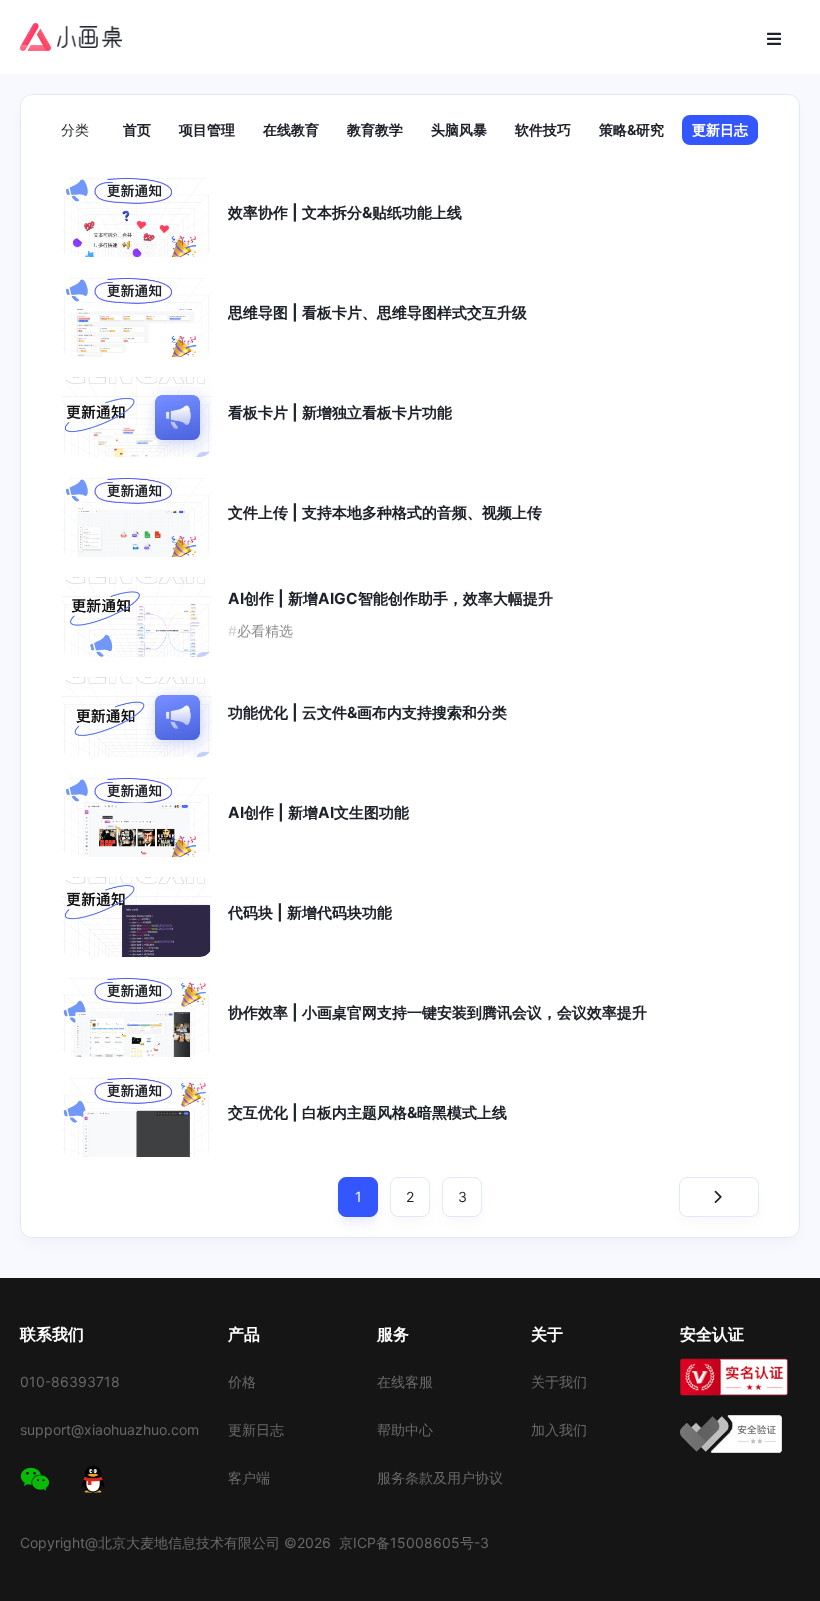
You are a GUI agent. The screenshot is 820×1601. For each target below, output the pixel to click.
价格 (242, 1381)
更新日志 (720, 129)
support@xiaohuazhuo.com (109, 1429)
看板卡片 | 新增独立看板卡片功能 (340, 412)
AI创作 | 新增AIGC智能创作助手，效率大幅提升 (390, 598)
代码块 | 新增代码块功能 (310, 912)
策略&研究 (631, 129)
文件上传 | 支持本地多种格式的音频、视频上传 (385, 512)
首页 (137, 129)
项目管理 (207, 129)
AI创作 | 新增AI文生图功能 (318, 812)
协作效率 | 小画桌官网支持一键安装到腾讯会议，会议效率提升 (437, 1012)
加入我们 (559, 1429)
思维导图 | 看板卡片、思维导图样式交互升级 (377, 312)
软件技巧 (543, 129)
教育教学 (375, 129)
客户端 (249, 1477)
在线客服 (405, 1381)
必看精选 (260, 630)
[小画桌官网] (71, 37)
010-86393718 (70, 1381)
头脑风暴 (459, 129)
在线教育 (291, 129)
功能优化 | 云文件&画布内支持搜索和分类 (367, 712)
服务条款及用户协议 (440, 1477)
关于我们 (559, 1381)
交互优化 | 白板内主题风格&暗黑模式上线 (367, 1112)
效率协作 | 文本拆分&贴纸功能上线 (345, 212)
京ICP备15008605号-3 (414, 1542)
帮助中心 (405, 1429)
